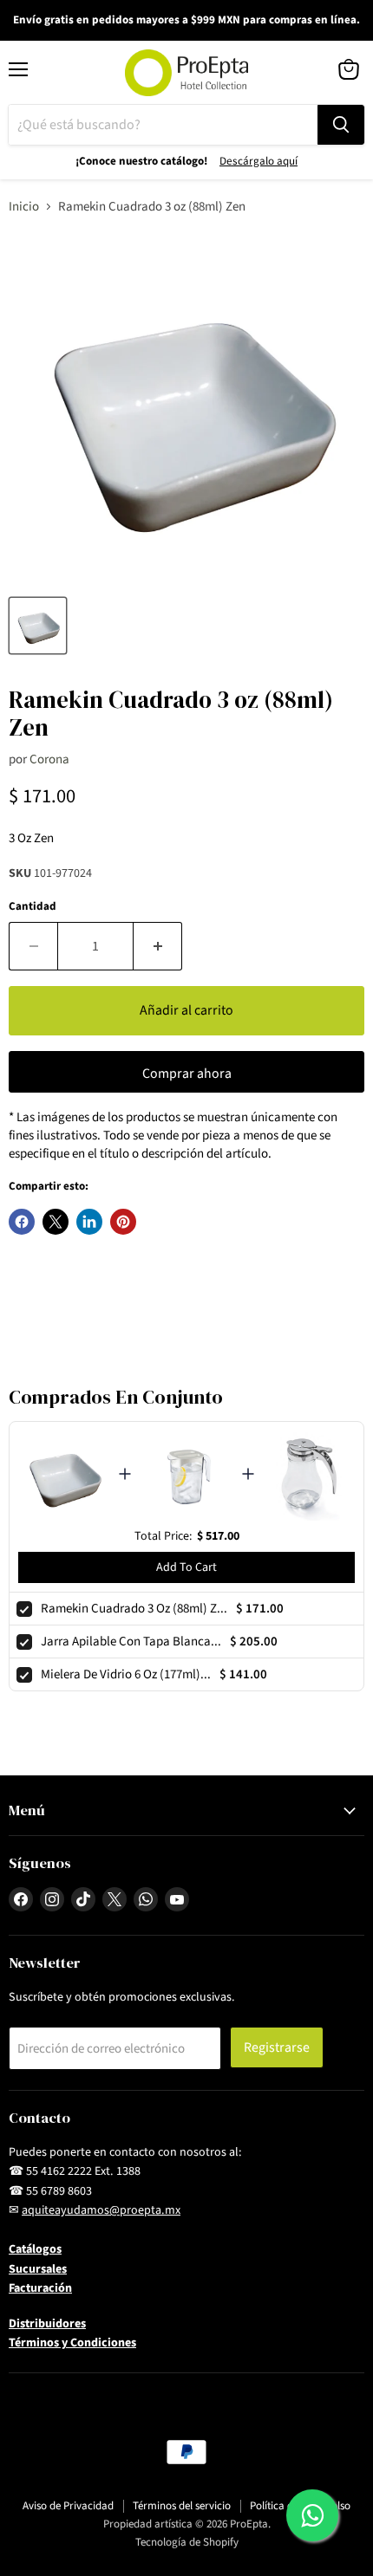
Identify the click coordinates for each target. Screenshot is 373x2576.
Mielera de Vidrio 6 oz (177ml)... (126, 1674)
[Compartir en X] (56, 1222)
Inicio (24, 207)
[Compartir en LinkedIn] (89, 1222)
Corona (49, 759)
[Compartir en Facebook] (22, 1222)
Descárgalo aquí (258, 161)
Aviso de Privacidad (68, 2506)
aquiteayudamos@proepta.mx (101, 2210)
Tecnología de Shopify (187, 2542)
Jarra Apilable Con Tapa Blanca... (131, 1642)
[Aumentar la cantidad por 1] (158, 946)
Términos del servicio (182, 2506)
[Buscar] (341, 125)
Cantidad (33, 907)
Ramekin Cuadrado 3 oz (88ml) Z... (134, 1609)
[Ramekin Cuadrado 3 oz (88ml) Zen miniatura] (38, 626)
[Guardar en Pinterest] (123, 1222)
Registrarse (277, 2047)
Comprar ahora (187, 1074)
